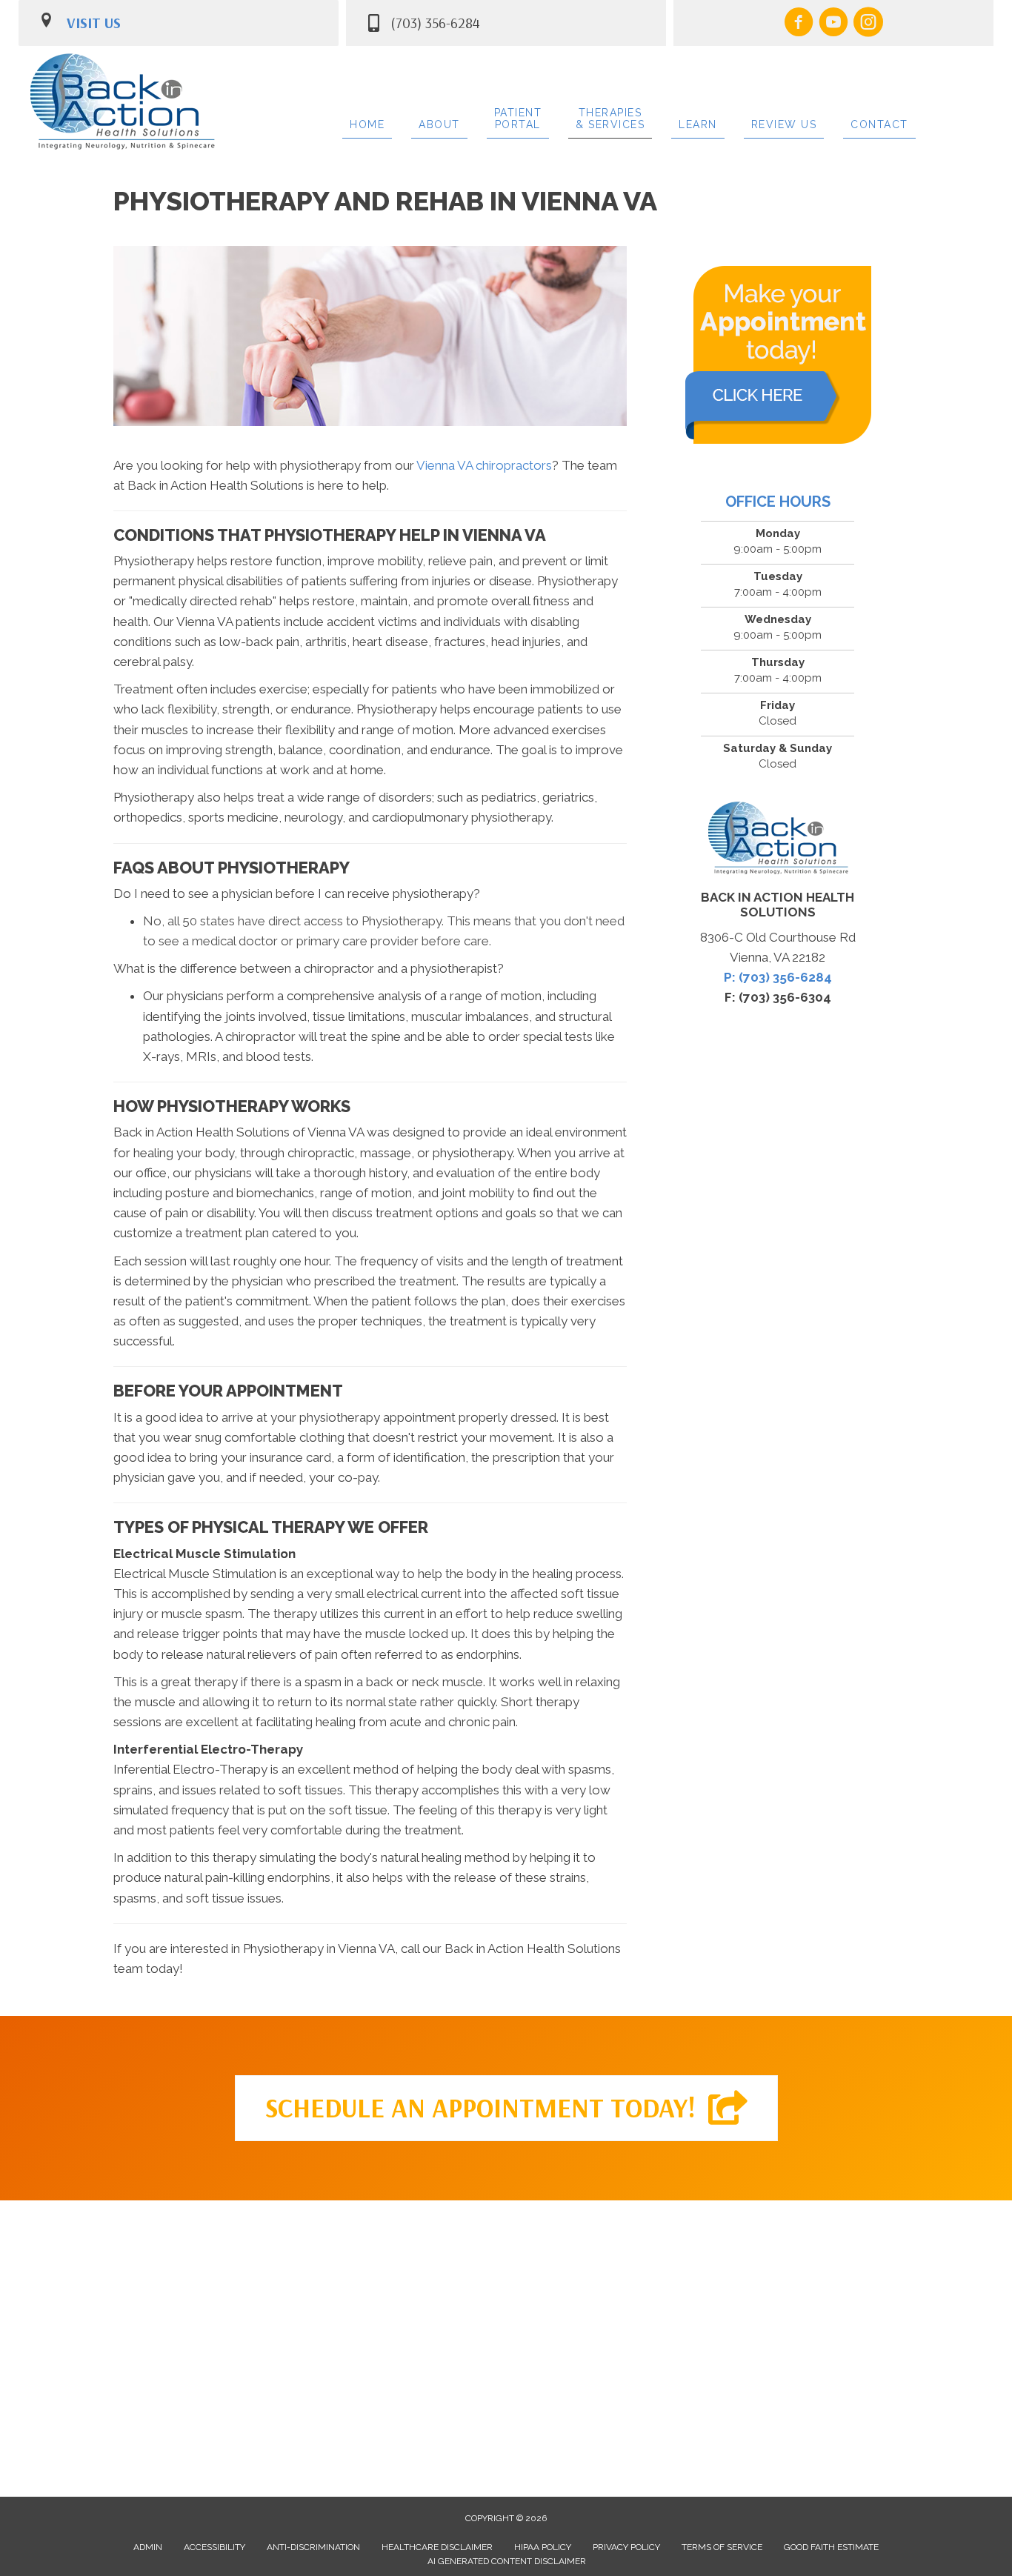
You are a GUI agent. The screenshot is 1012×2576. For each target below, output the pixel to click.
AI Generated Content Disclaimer (507, 2561)
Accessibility (214, 2547)
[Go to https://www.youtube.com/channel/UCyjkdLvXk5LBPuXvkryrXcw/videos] (833, 24)
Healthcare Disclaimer (437, 2547)
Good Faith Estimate (831, 2547)
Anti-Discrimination (313, 2547)
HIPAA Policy (543, 2547)
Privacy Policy (626, 2547)
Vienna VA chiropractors (484, 465)
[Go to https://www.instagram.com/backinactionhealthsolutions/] (868, 24)
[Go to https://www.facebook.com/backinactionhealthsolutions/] (799, 24)
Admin (148, 2547)
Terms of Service (722, 2547)
